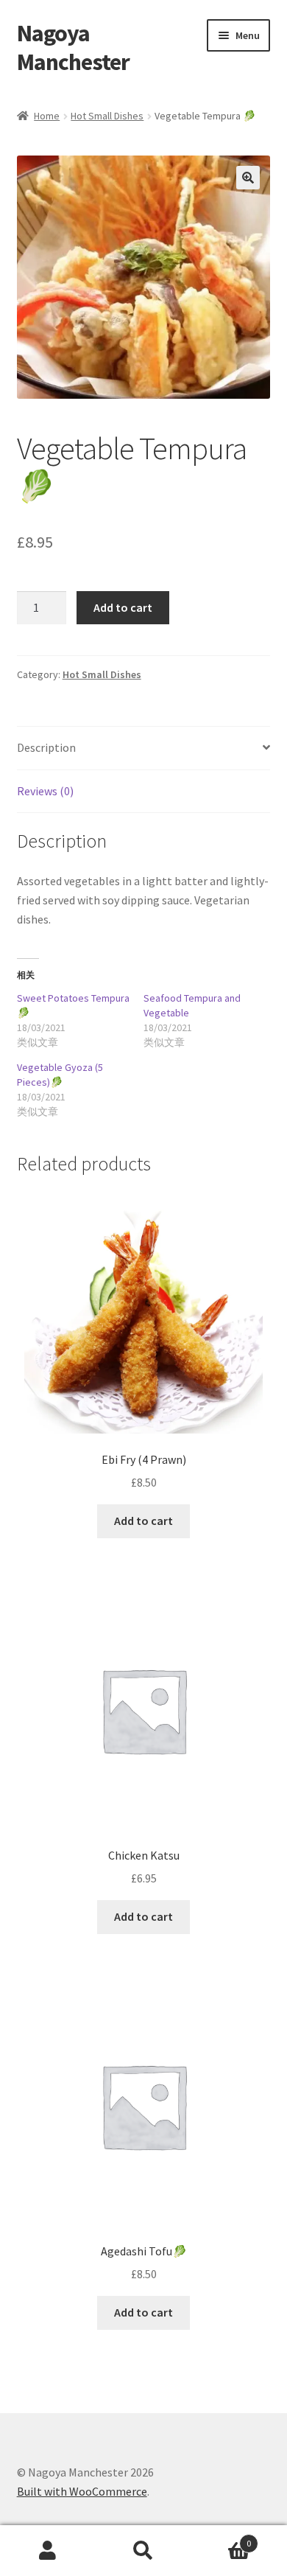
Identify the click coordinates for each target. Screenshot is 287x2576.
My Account (48, 2551)
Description (46, 747)
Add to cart (123, 607)
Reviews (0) (45, 791)
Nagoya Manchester (73, 48)
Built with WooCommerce (82, 2491)
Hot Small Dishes (107, 116)
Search (143, 2551)
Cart (221, 2538)
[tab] (144, 748)
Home (47, 116)
